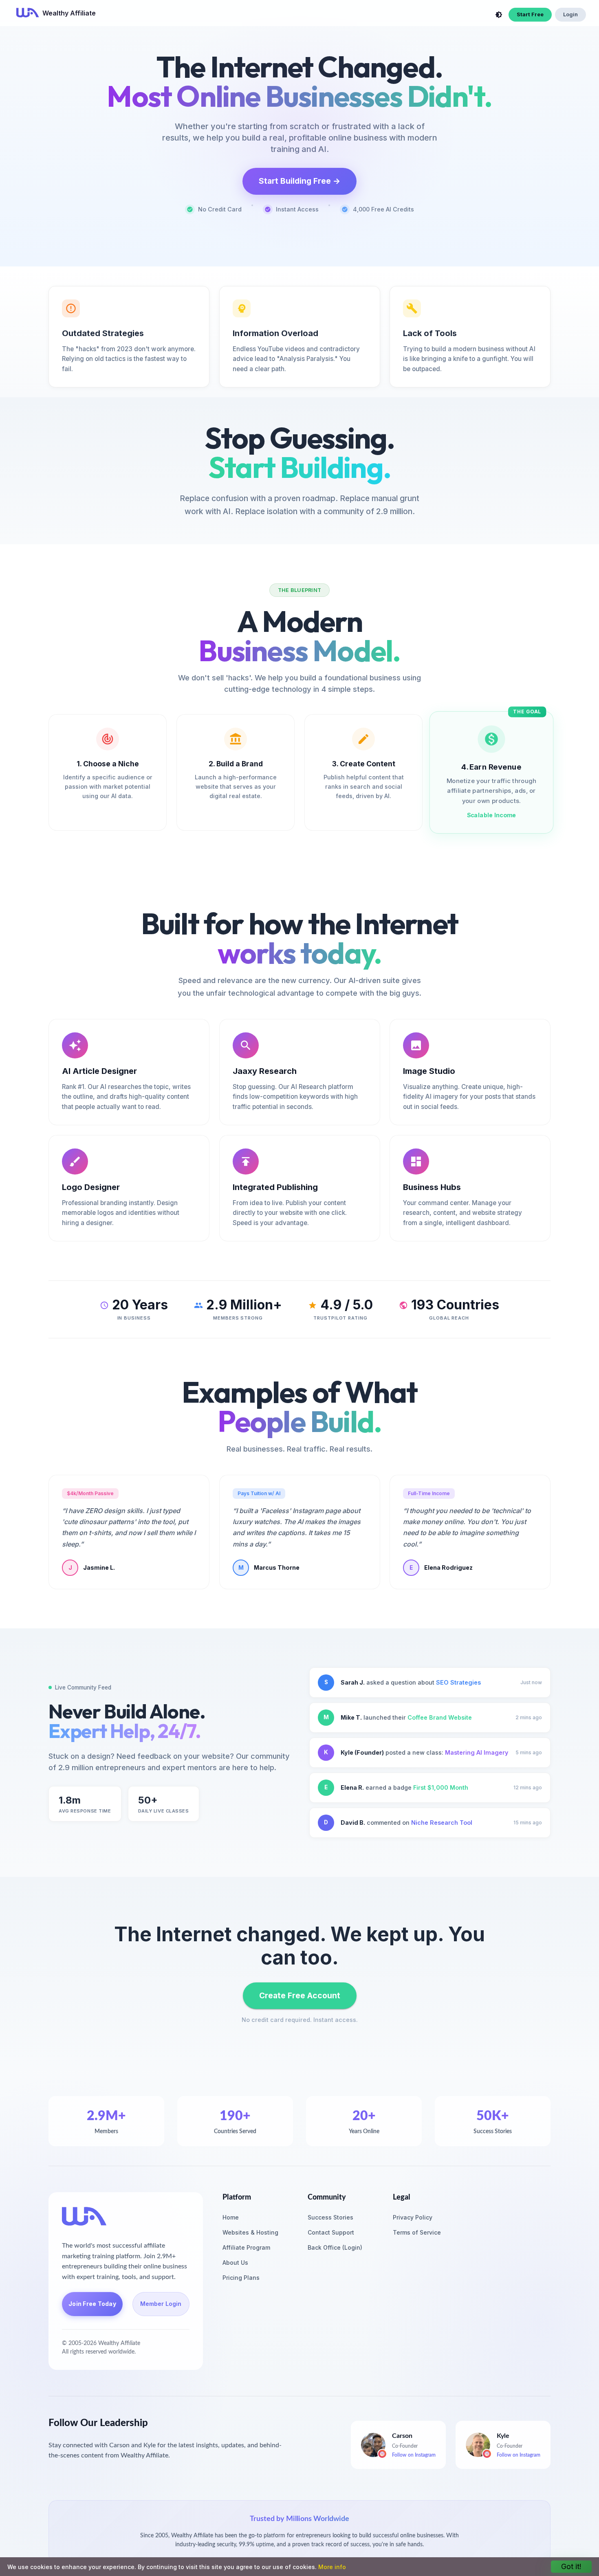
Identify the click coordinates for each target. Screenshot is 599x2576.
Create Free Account (300, 1995)
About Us (235, 2263)
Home (231, 2217)
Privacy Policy (413, 2217)
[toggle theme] (499, 15)
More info (332, 2567)
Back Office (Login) (335, 2247)
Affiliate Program (246, 2247)
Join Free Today (92, 2304)
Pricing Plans (241, 2278)
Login (570, 14)
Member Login (161, 2304)
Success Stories (330, 2217)
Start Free (530, 14)
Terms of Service (417, 2232)
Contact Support (331, 2232)
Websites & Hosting (250, 2232)
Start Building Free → (299, 181)
